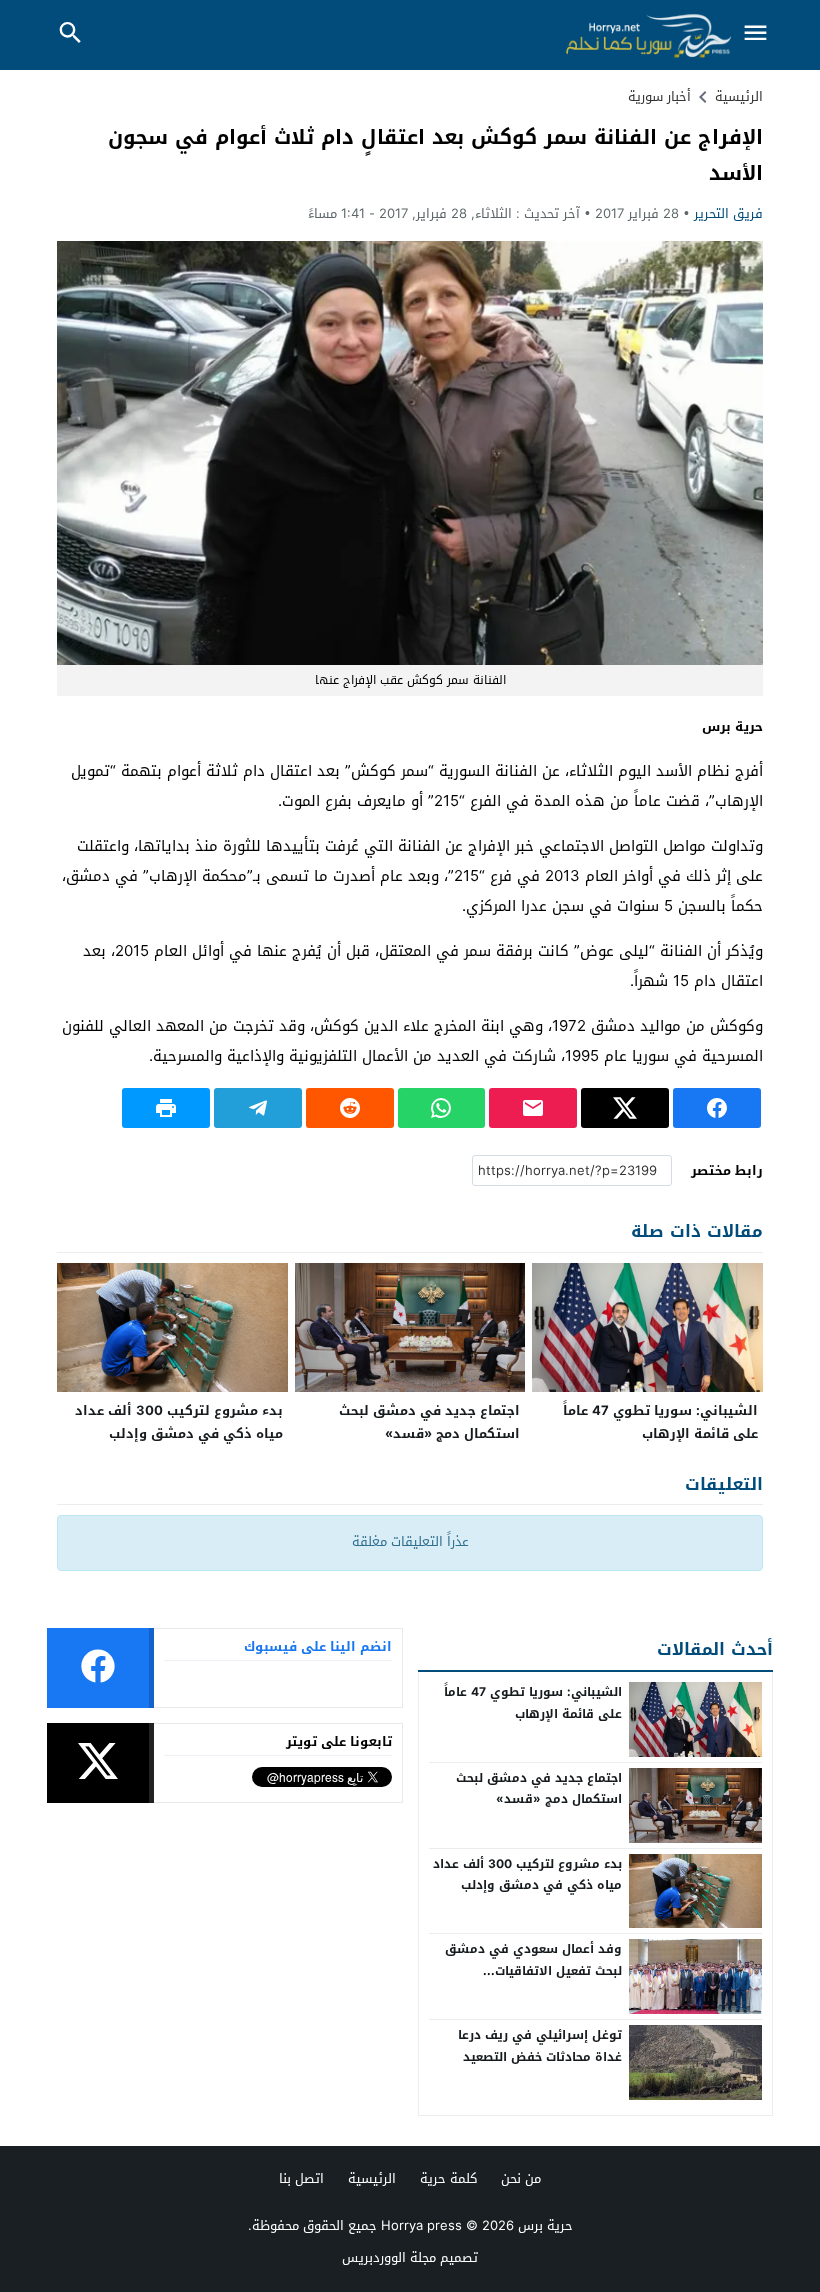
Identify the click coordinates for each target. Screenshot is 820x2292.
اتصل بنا (301, 2178)
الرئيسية (372, 2178)
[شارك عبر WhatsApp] (442, 1108)
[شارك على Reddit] (350, 1108)
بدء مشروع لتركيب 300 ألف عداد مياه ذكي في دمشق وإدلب (179, 1422)
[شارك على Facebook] (717, 1108)
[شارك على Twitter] (625, 1108)
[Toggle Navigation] (755, 34)
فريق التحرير (728, 213)
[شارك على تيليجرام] (258, 1108)
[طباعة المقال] (166, 1108)
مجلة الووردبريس (389, 2257)
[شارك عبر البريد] (533, 1108)
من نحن (521, 2178)
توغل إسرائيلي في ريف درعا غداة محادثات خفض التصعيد (540, 2046)
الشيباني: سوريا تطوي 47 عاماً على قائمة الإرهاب (660, 1422)
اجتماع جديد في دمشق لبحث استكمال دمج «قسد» (429, 1422)
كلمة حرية (448, 2178)
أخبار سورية (659, 96)
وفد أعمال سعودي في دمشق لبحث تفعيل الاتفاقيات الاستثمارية (533, 1970)
